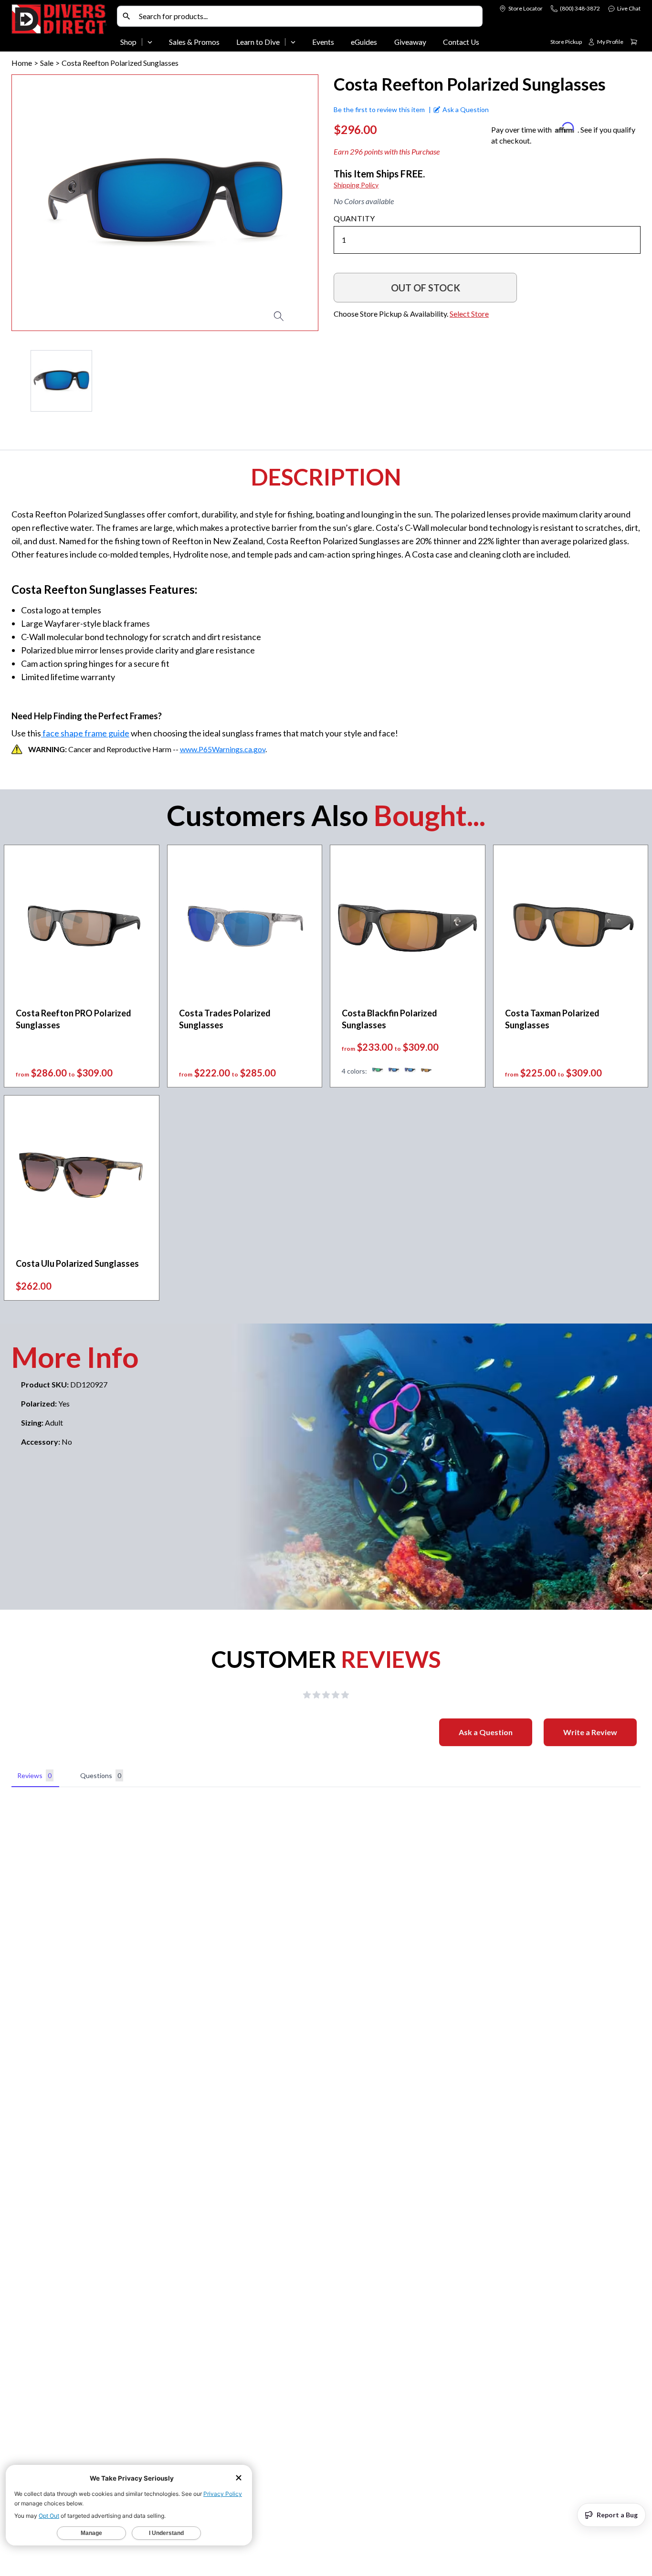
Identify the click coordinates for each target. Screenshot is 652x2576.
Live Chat (629, 8)
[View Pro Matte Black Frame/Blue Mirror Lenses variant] (394, 1071)
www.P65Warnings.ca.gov (223, 749)
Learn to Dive (258, 42)
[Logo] (62, 28)
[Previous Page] (19, 381)
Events (323, 42)
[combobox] (308, 16)
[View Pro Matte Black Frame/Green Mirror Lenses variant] (378, 1071)
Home (22, 63)
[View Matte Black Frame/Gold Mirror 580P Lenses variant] (426, 1071)
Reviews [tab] (34, 1775)
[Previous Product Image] (46, 203)
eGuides (364, 42)
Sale (47, 63)
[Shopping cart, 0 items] (634, 42)
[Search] (126, 16)
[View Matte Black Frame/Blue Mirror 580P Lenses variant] (410, 1071)
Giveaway (410, 42)
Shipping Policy (356, 185)
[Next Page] (311, 381)
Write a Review (590, 1732)
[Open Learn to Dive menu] (293, 42)
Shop (128, 42)
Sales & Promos (194, 42)
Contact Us (461, 42)
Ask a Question (486, 1732)
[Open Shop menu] (150, 42)
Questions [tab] (101, 1775)
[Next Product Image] (284, 203)
